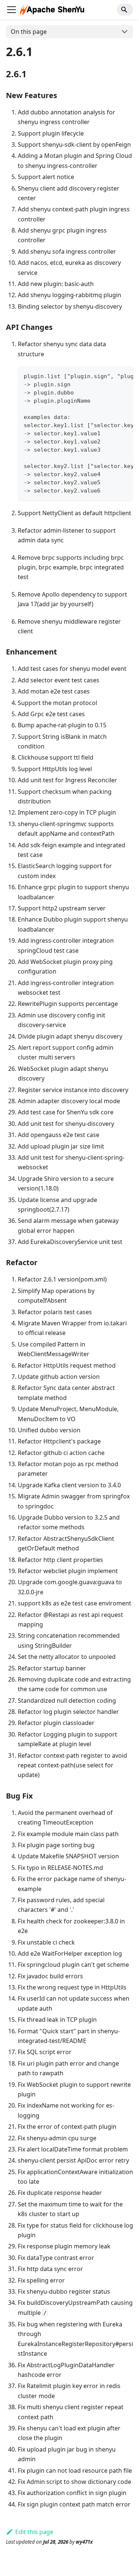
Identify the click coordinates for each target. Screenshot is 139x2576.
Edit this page (34, 2532)
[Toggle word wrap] (110, 376)
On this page (29, 32)
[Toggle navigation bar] (11, 10)
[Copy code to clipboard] (124, 376)
